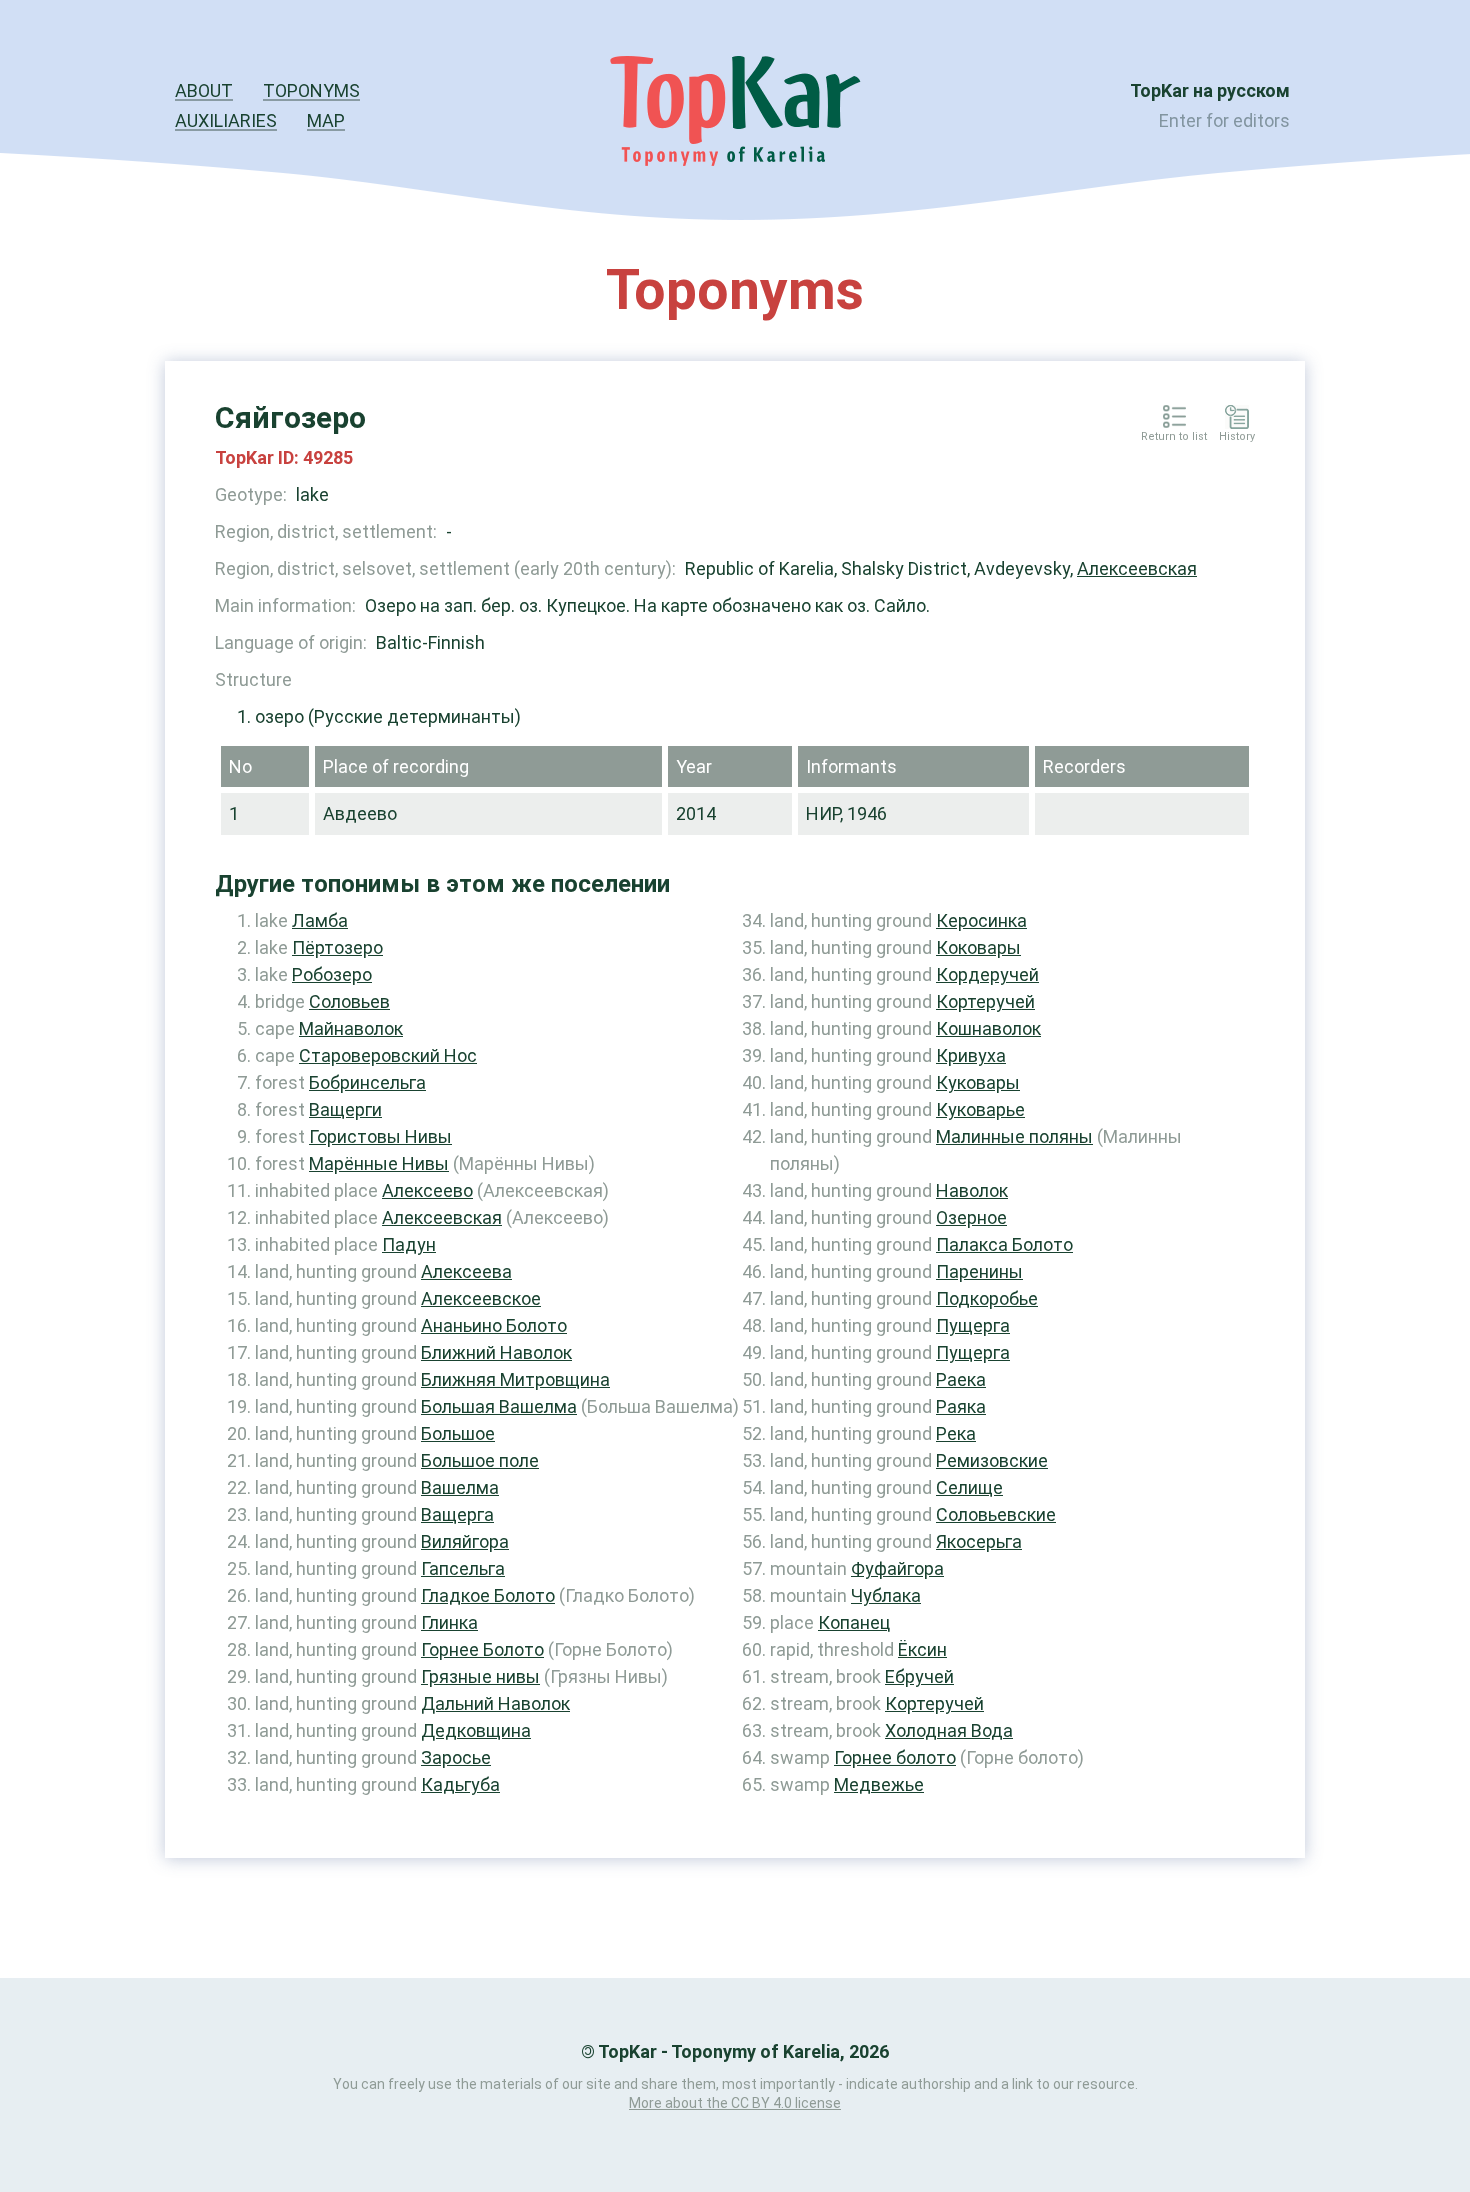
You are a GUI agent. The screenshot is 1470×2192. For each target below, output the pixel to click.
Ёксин (922, 1649)
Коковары (978, 947)
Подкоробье (987, 1298)
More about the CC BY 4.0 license (735, 2103)
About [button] (204, 90)
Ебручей (919, 1676)
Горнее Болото (482, 1649)
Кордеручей (987, 974)
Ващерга (457, 1514)
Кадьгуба (460, 1784)
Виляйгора (465, 1541)
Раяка (961, 1406)
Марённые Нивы (379, 1163)
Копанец (854, 1622)
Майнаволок (351, 1028)
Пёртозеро (337, 947)
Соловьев (349, 1001)
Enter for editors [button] (1224, 120)
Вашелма (460, 1487)
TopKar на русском (1210, 90)
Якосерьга (979, 1541)
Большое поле (480, 1460)
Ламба (320, 920)
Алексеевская (1137, 568)
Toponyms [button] (311, 90)
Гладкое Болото (488, 1595)
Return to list (1174, 437)
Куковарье (980, 1109)
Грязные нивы (480, 1676)
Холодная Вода (949, 1730)
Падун (409, 1244)
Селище (969, 1487)
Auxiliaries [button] (226, 120)
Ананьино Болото (494, 1325)
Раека (961, 1379)
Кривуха (971, 1055)
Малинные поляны (1014, 1136)
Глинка (449, 1622)
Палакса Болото (1004, 1244)
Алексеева (466, 1271)
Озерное (971, 1217)
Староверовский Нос (388, 1055)
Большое (458, 1433)
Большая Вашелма (499, 1406)
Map (326, 120)
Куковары (978, 1082)
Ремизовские (992, 1460)
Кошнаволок (988, 1028)
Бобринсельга (367, 1082)
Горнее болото (895, 1757)
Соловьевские (996, 1514)
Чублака (886, 1595)
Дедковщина (476, 1730)
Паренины (979, 1271)
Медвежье (879, 1784)
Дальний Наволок (495, 1703)
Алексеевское (481, 1298)
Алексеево (427, 1190)
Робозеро (332, 974)
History (1237, 437)
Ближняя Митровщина (515, 1379)
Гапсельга (463, 1568)
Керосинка (981, 920)
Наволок (972, 1190)
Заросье (456, 1757)
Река (956, 1433)
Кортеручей (985, 1001)
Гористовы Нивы (380, 1136)
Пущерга (973, 1325)
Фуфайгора (897, 1568)
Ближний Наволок (496, 1352)
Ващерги (345, 1109)
